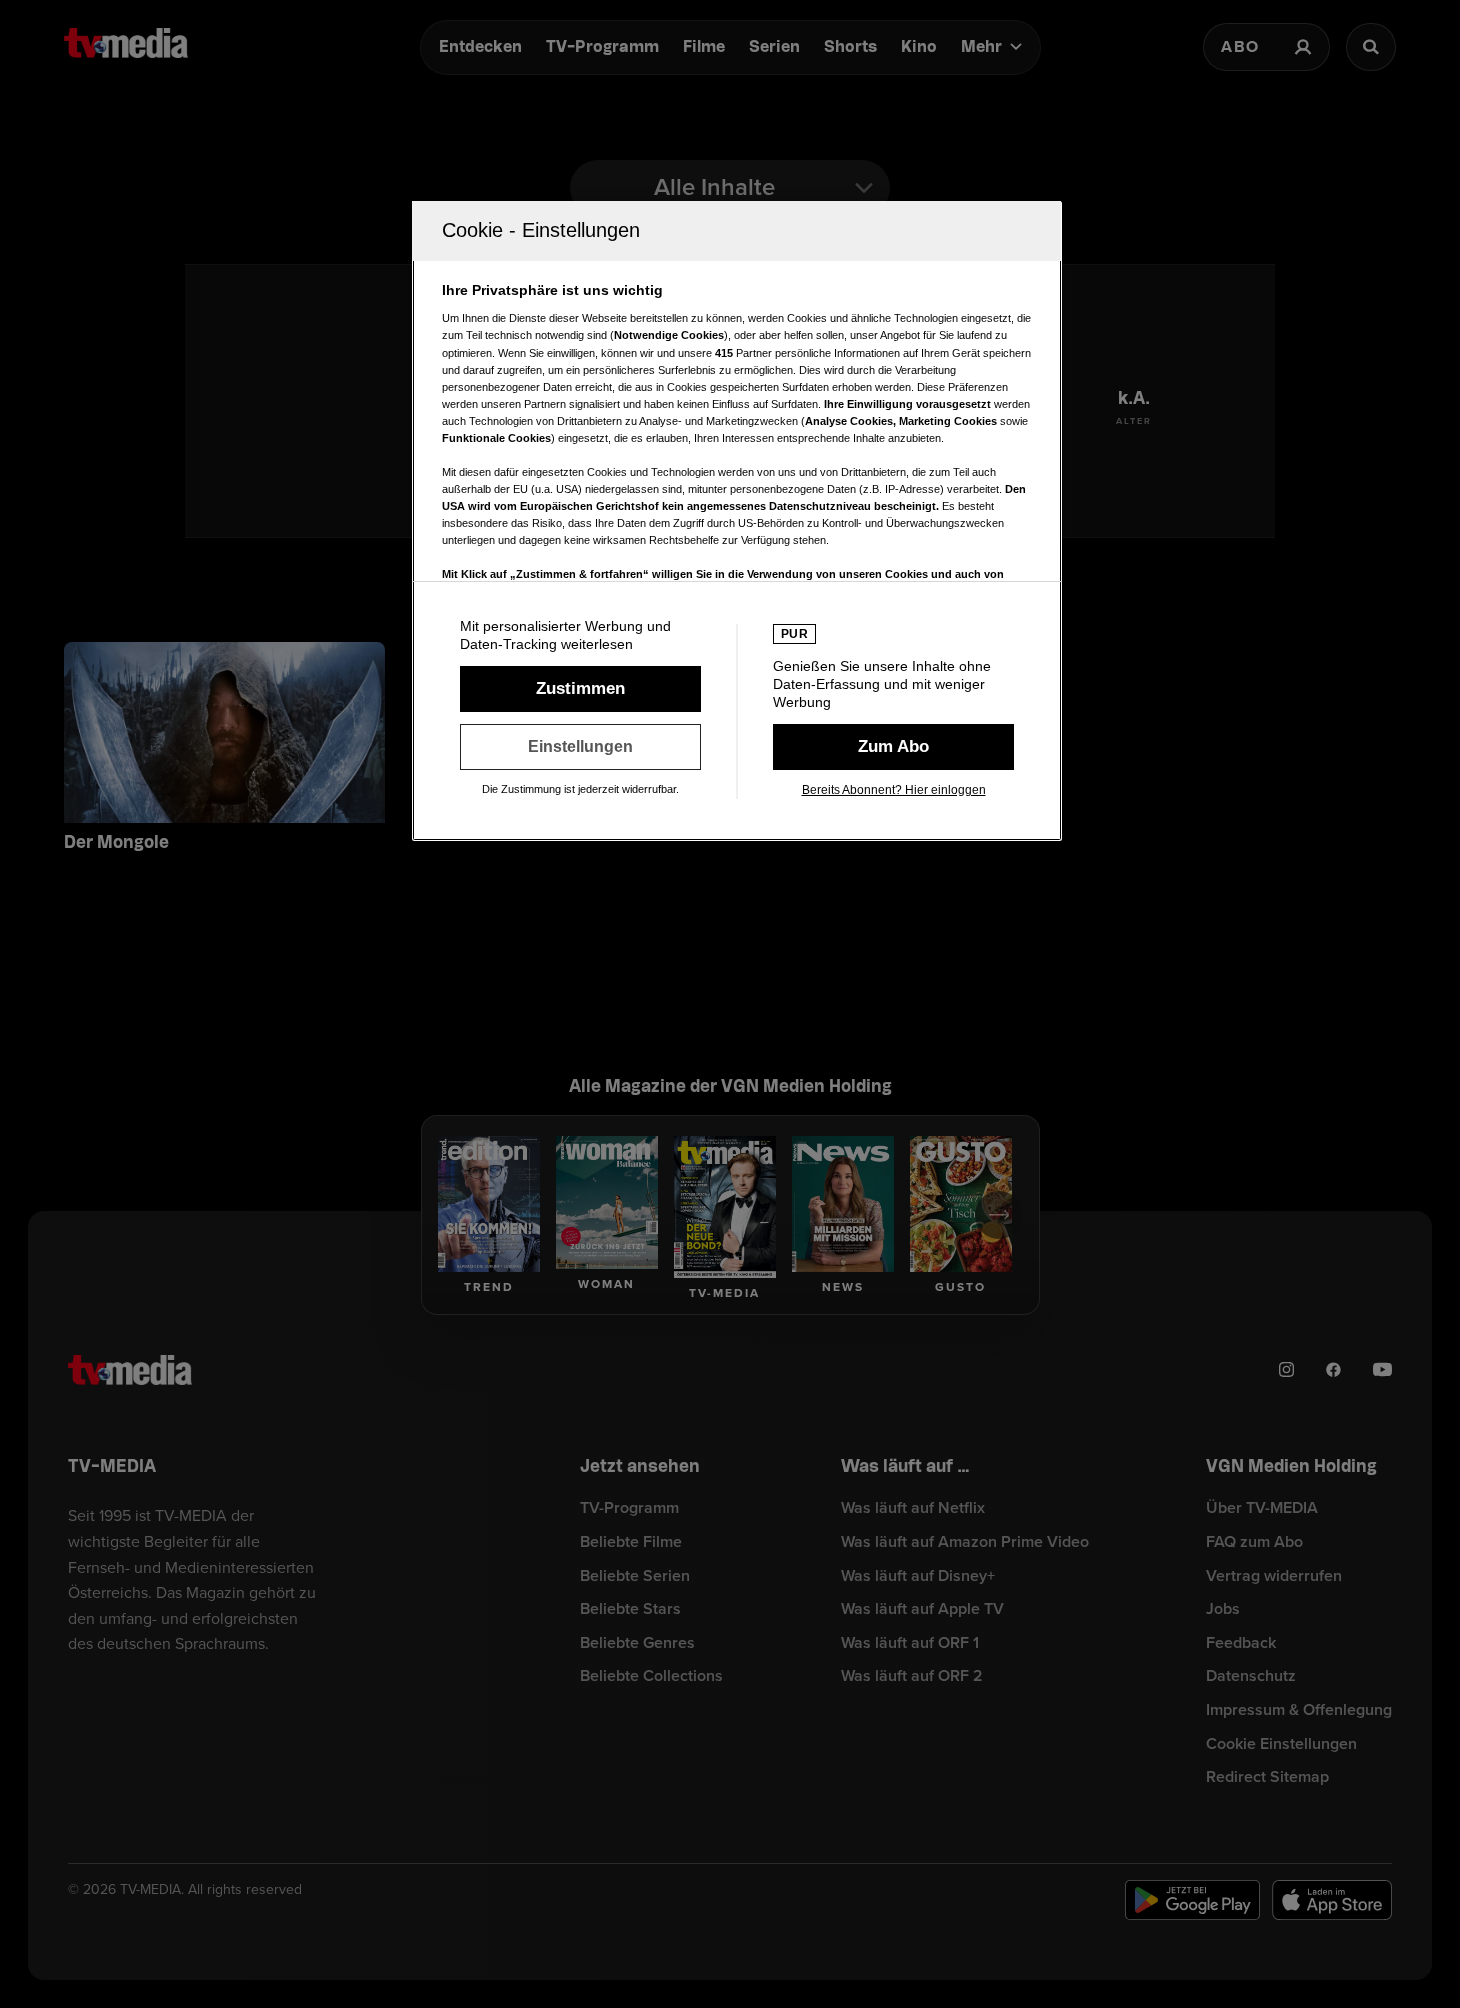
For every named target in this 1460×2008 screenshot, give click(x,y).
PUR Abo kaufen (893, 747)
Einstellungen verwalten (580, 747)
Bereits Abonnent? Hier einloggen (894, 790)
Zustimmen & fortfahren (580, 689)
